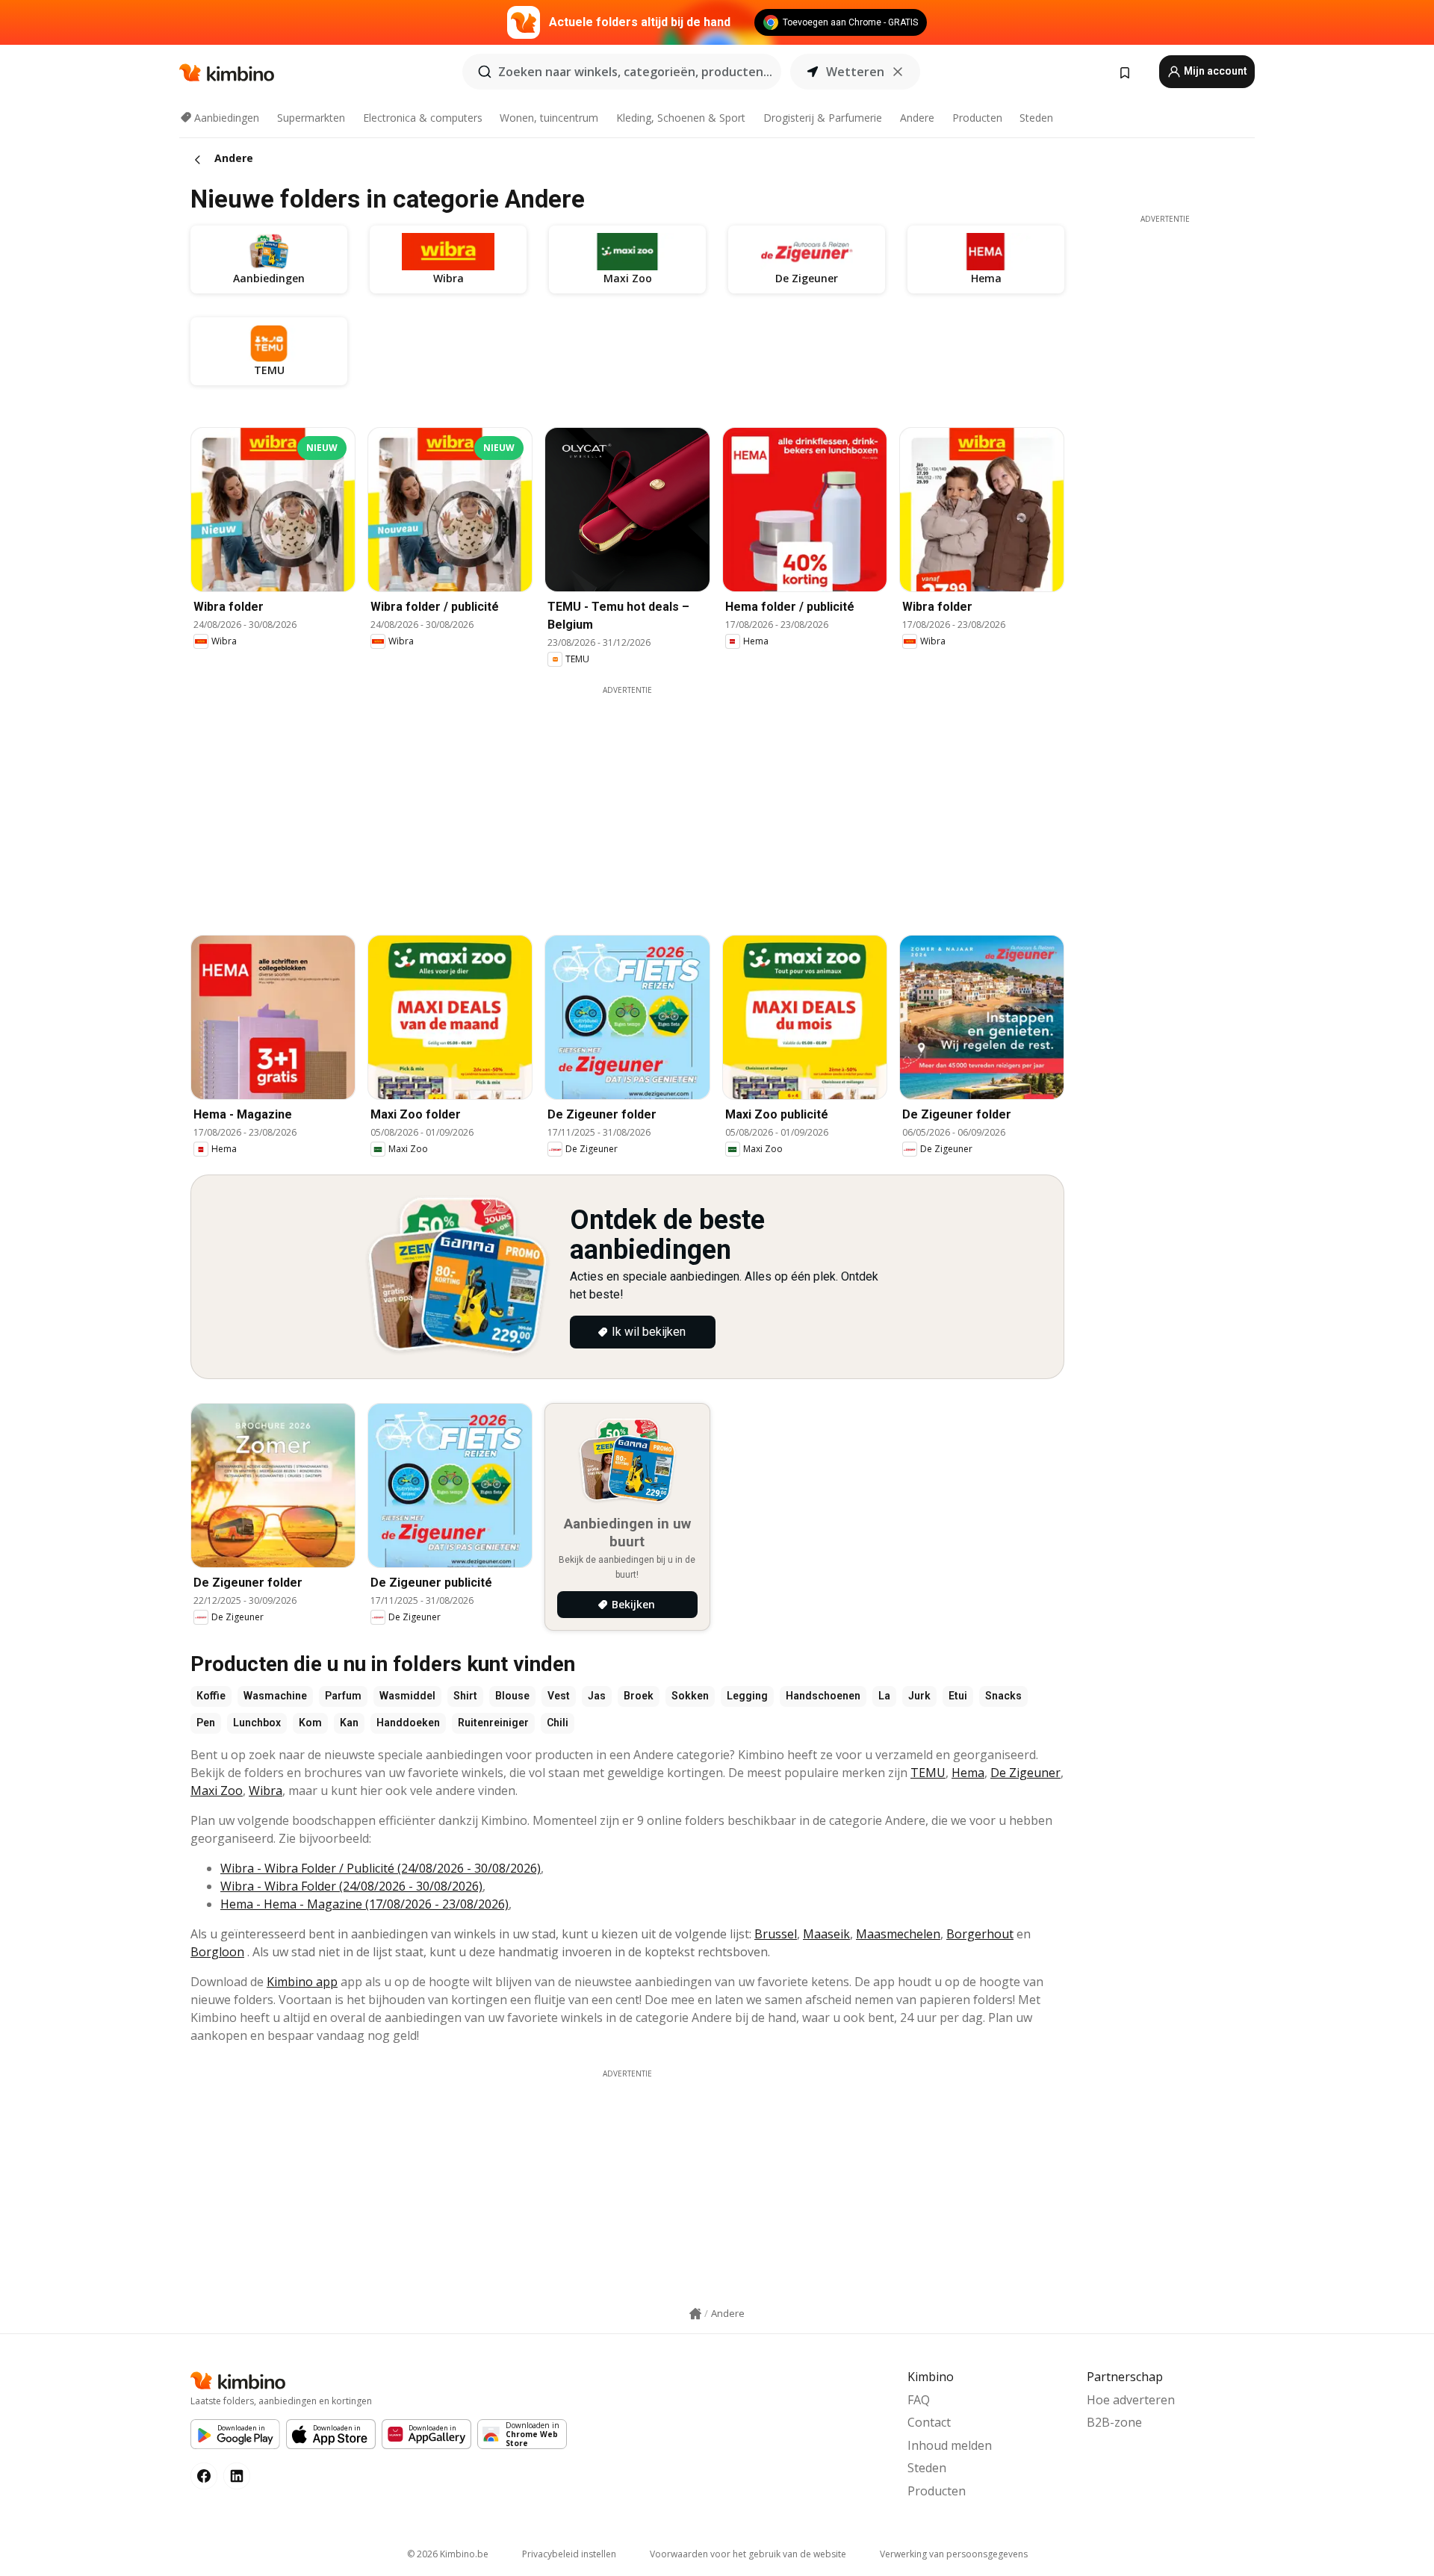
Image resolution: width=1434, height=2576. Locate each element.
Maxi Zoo (217, 1791)
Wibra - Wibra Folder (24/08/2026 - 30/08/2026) (351, 1886)
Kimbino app (302, 1982)
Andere (917, 118)
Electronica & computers (423, 118)
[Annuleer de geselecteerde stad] (898, 72)
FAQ (919, 2400)
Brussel (776, 1934)
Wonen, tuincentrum (549, 118)
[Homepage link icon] (695, 2314)
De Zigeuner (1025, 1773)
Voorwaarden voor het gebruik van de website (748, 2554)
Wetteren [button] (855, 72)
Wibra (266, 1791)
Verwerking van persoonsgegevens (954, 2554)
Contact (929, 2422)
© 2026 (448, 2554)
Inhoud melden (950, 2445)
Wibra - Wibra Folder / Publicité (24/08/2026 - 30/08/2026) (381, 1868)
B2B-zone (1114, 2422)
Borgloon (217, 1952)
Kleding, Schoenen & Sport (681, 118)
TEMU (928, 1773)
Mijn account (1214, 71)
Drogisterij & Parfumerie (823, 118)
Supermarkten (311, 118)
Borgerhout (980, 1934)
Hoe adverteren (1131, 2400)
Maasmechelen (898, 1934)
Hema (968, 1773)
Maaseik (826, 1934)
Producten (977, 118)
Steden (1036, 118)
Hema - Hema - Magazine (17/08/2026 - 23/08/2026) (364, 1904)
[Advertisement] (627, 800)
